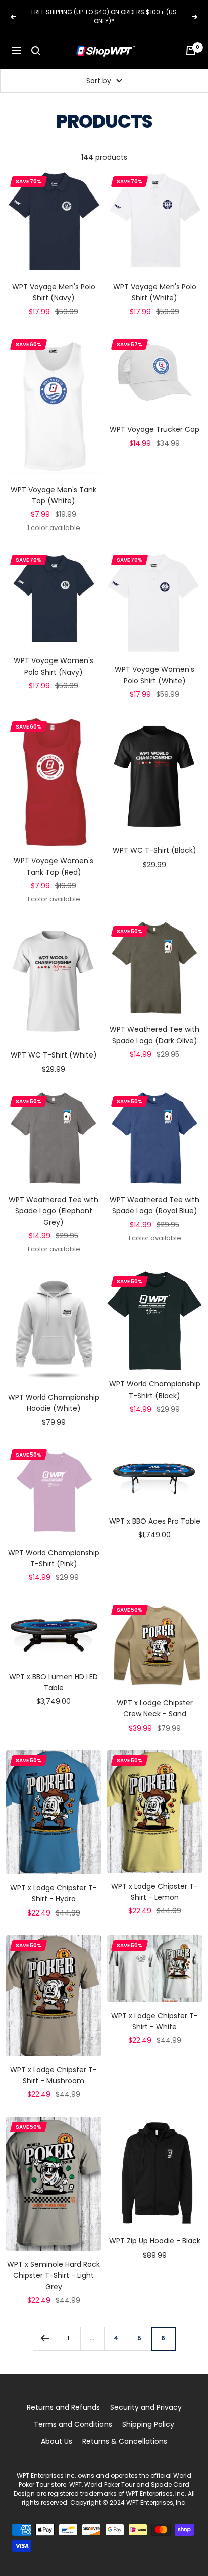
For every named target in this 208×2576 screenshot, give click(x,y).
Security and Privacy (146, 2407)
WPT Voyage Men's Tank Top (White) (54, 495)
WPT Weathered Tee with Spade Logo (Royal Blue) (154, 1205)
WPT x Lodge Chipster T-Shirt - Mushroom (54, 2075)
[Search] (36, 51)
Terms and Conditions (73, 2424)
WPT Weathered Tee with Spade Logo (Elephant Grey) (54, 1211)
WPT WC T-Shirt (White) (54, 1055)
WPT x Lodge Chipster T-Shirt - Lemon (154, 1892)
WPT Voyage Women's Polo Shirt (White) (154, 675)
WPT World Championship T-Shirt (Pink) (54, 1558)
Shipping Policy (148, 2424)
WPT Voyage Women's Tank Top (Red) (54, 866)
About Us (57, 2441)
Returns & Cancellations (125, 2441)
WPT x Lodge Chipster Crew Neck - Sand (155, 1708)
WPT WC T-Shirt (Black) (154, 850)
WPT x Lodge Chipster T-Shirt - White (154, 2021)
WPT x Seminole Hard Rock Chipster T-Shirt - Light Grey (54, 2275)
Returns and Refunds (63, 2407)
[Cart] (191, 51)
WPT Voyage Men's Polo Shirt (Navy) (54, 292)
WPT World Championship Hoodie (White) (54, 1403)
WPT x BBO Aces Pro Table (155, 1521)
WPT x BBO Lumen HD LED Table (54, 1682)
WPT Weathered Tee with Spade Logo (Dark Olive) (154, 1035)
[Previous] (45, 2338)
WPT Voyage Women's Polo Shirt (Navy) (54, 666)
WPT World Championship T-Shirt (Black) (155, 1390)
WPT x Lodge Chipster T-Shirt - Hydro (54, 1893)
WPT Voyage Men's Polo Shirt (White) (155, 292)
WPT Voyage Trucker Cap (154, 429)
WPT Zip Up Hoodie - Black (155, 2241)
